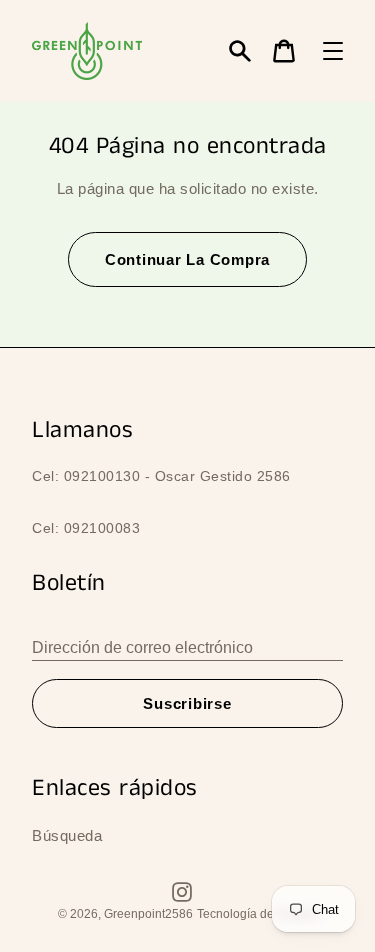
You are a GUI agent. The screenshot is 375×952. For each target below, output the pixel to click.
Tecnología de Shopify (257, 914)
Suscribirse (187, 703)
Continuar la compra (187, 259)
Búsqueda (67, 835)
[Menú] (333, 51)
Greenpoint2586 (148, 914)
